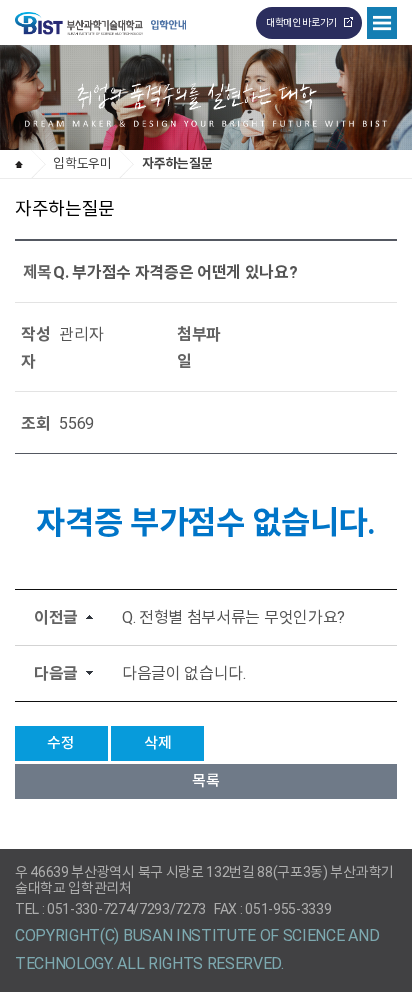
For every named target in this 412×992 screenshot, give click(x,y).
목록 (205, 781)
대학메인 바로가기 (301, 22)
